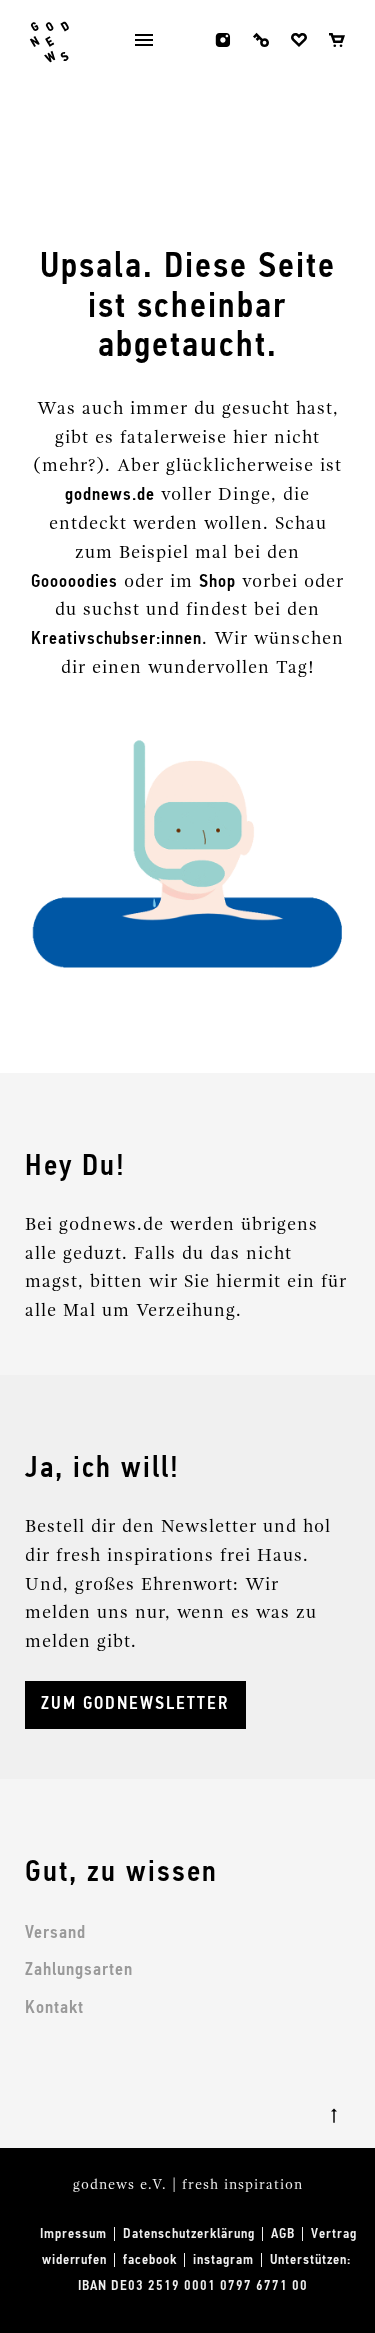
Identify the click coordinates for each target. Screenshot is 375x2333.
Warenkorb (337, 40)
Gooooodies (74, 582)
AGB (283, 2234)
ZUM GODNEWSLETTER (135, 1704)
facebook (185, 40)
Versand (55, 1933)
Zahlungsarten (79, 1970)
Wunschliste (299, 40)
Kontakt (54, 2008)
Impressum (73, 2234)
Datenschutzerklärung (189, 2234)
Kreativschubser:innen (116, 639)
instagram (223, 40)
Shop (217, 582)
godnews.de (110, 495)
